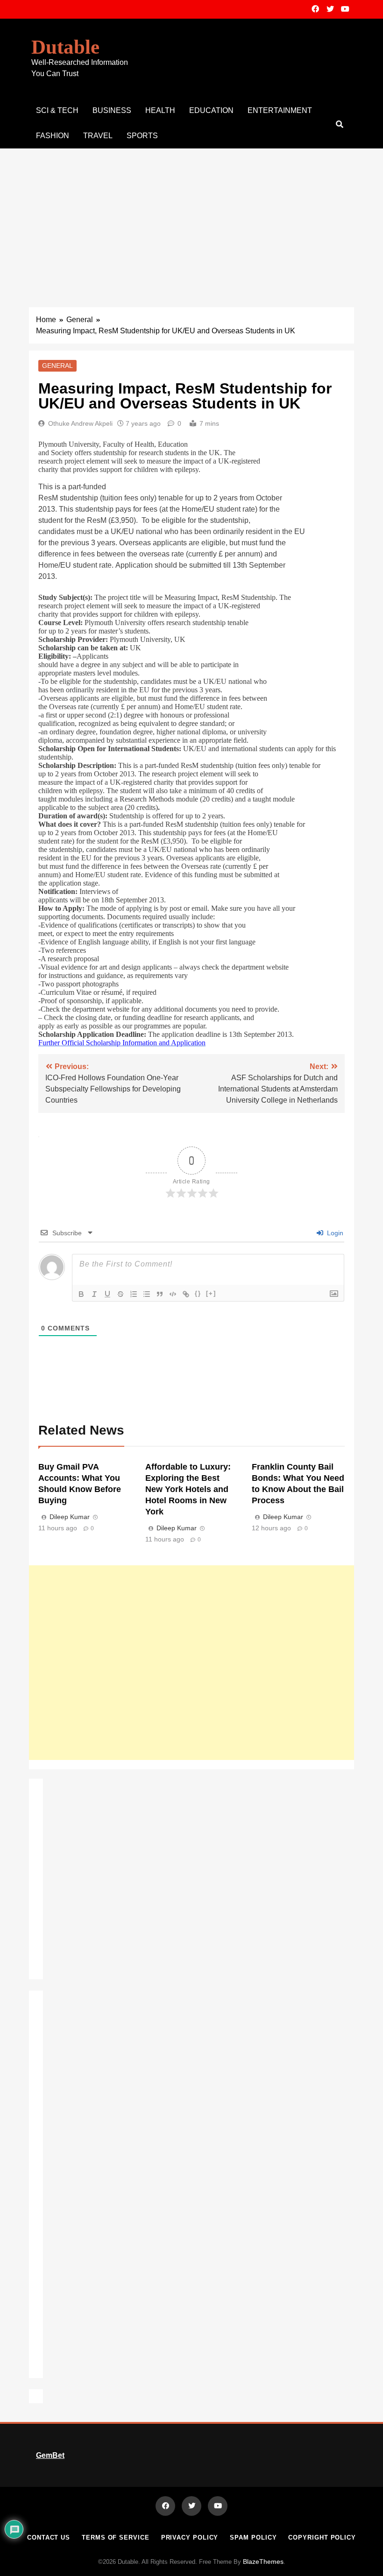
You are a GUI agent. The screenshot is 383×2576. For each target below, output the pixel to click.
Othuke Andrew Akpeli (80, 423)
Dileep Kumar (70, 1517)
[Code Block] (173, 1294)
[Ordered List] (134, 1294)
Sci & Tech (57, 110)
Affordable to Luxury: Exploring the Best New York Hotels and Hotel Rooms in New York (188, 1489)
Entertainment (280, 110)
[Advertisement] (191, 218)
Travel (98, 136)
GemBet (50, 2455)
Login (334, 1233)
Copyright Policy (322, 2537)
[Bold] (81, 1294)
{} (198, 1293)
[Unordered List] (147, 1294)
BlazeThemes (263, 2562)
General (57, 366)
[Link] (186, 1294)
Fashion (53, 136)
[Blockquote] (160, 1294)
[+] (211, 1293)
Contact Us (49, 2537)
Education (211, 110)
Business (112, 110)
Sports (142, 136)
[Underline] (107, 1294)
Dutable (65, 47)
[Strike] (121, 1294)
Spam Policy (253, 2537)
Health (160, 110)
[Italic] (94, 1294)
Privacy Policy (190, 2537)
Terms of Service (116, 2537)
